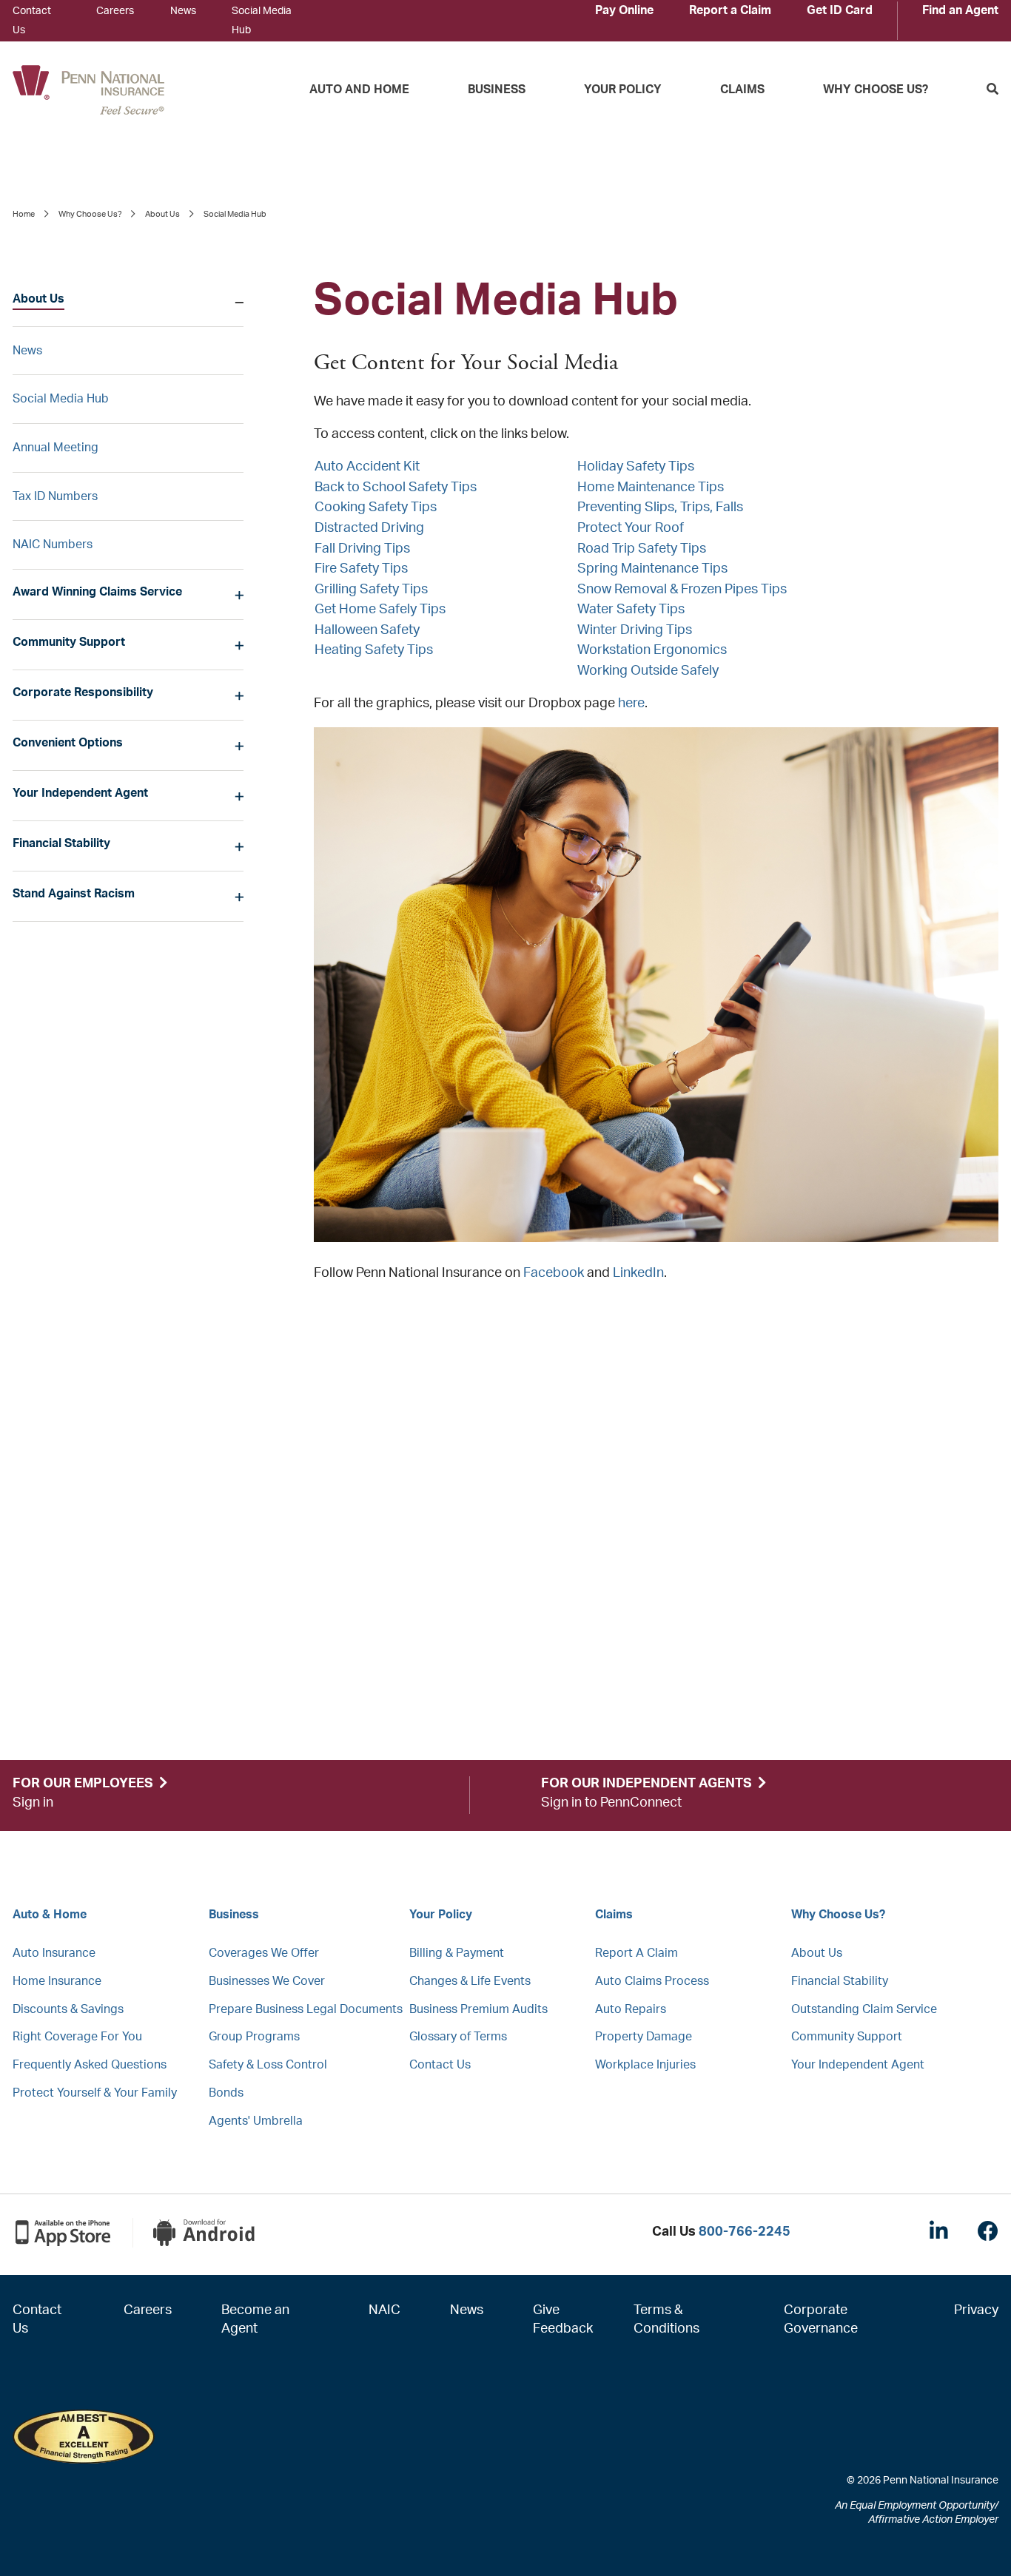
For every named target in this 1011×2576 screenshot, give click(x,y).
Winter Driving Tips (635, 630)
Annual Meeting (56, 448)
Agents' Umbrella (256, 2121)
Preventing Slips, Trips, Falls (660, 508)
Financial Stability (61, 843)
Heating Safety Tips (374, 650)
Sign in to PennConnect (611, 1803)
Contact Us (440, 2065)
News (183, 11)
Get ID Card (840, 10)
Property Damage (644, 2037)
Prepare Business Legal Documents (306, 2009)
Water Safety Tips (631, 610)
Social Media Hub (61, 399)
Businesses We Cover (267, 1981)
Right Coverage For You (77, 2037)
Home (24, 214)
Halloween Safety (367, 630)
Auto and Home (359, 90)
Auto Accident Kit (367, 467)
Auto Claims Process (652, 1981)
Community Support (69, 642)
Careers (115, 11)
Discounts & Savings (68, 2009)
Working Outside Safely (648, 671)
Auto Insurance (54, 1953)
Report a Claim (730, 10)
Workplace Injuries (645, 2065)
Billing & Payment (457, 1953)
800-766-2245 (745, 2232)
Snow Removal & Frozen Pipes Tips (682, 590)
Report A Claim (637, 1953)
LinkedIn (638, 1273)
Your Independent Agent (80, 793)
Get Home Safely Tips (380, 610)
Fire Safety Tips (361, 569)
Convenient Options (68, 743)
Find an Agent (960, 10)
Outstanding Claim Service (864, 2009)
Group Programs (254, 2037)
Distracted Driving (369, 528)
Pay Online (624, 10)
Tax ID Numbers (55, 496)
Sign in (33, 1803)
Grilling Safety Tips (371, 590)
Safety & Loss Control (268, 2065)
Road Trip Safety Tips (642, 549)
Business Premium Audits (478, 2009)
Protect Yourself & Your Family (95, 2093)
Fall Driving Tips (362, 549)
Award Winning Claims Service (97, 592)
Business (497, 90)
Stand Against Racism (74, 894)
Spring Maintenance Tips (652, 569)
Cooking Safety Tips (376, 508)
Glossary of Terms (458, 2037)
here (631, 704)
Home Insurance (57, 1981)
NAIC (384, 2310)
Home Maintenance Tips (651, 488)
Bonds (226, 2093)
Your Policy (623, 90)
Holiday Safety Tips (636, 467)
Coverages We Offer (264, 1953)
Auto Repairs (631, 2009)
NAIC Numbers (53, 544)
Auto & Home (50, 1915)
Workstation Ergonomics (652, 650)
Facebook (554, 1273)
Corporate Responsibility (83, 692)
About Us (162, 214)
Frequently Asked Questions (90, 2065)
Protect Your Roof (631, 528)
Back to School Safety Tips (396, 488)
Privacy (976, 2310)
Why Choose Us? (876, 90)
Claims (742, 90)
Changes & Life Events (470, 1981)
